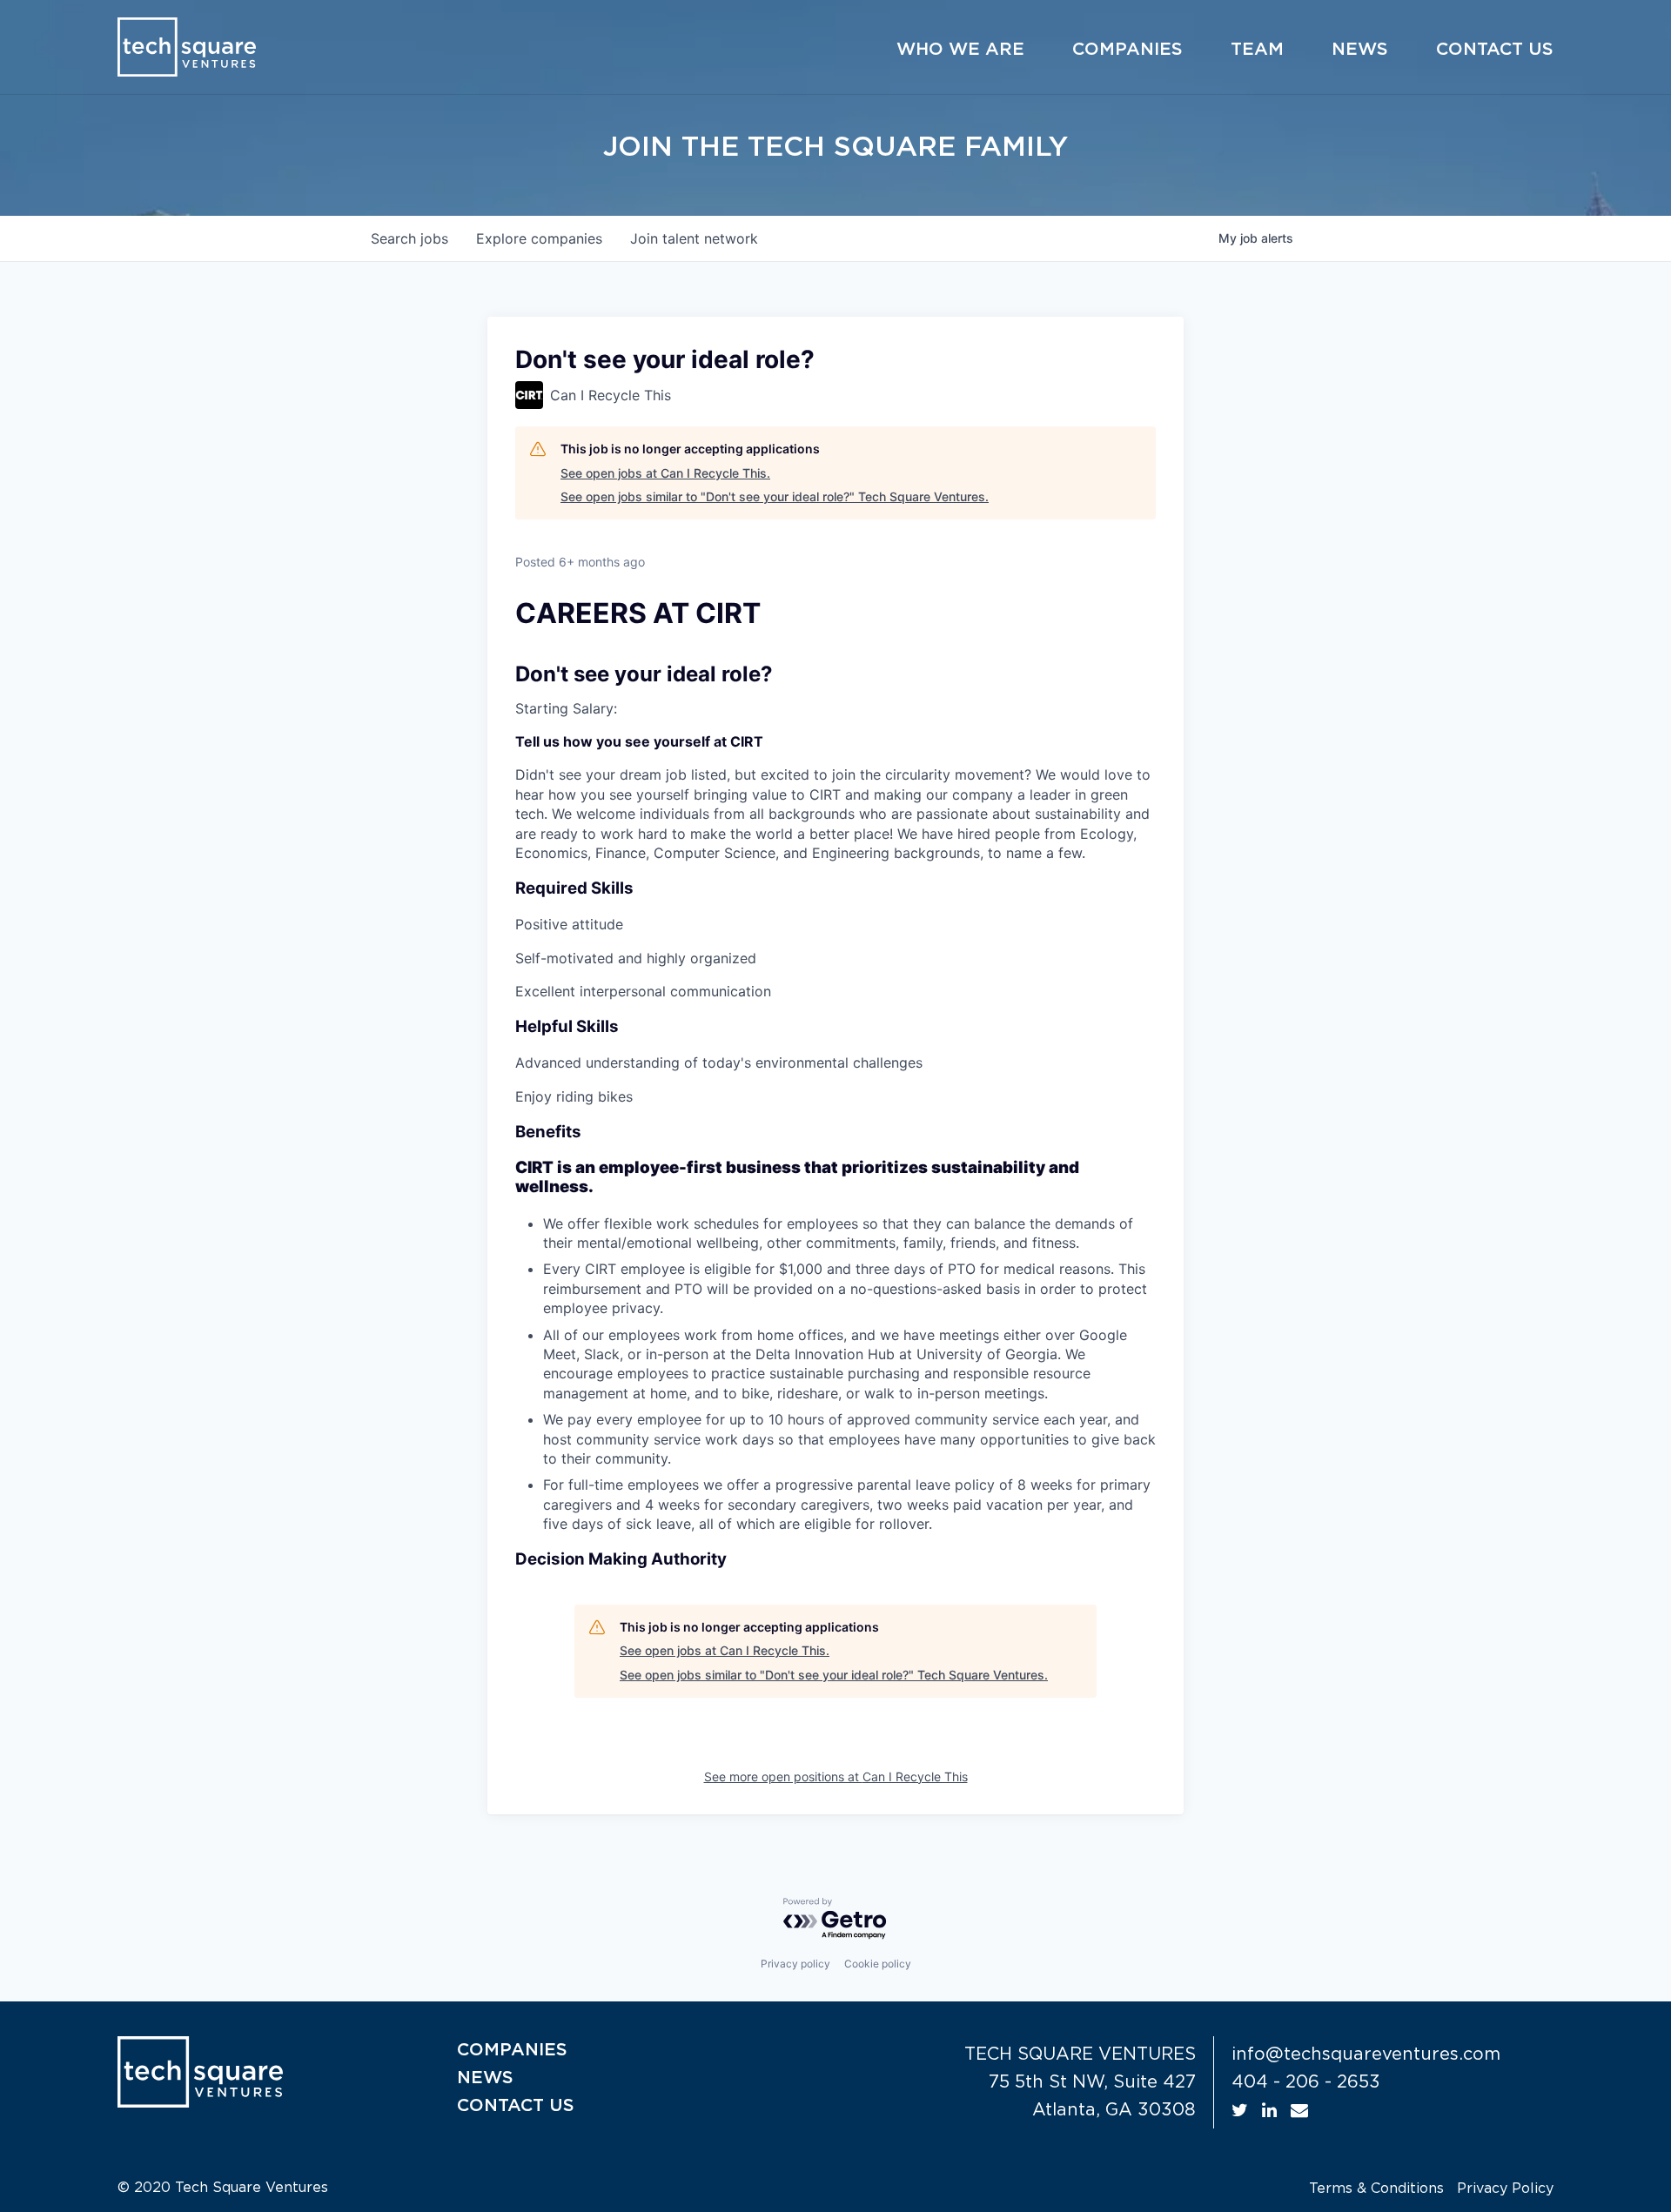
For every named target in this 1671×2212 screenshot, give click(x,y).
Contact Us (1495, 50)
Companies (1127, 50)
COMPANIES (512, 2050)
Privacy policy (795, 1964)
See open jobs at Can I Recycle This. (665, 473)
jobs (409, 238)
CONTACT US (516, 2106)
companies (539, 238)
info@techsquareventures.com (1366, 2054)
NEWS (485, 2078)
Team (1257, 50)
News (1360, 50)
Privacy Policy (1505, 2189)
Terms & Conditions (1376, 2189)
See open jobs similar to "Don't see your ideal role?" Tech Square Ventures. (775, 496)
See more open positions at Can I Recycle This (836, 1776)
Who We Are (960, 50)
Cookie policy (878, 1964)
